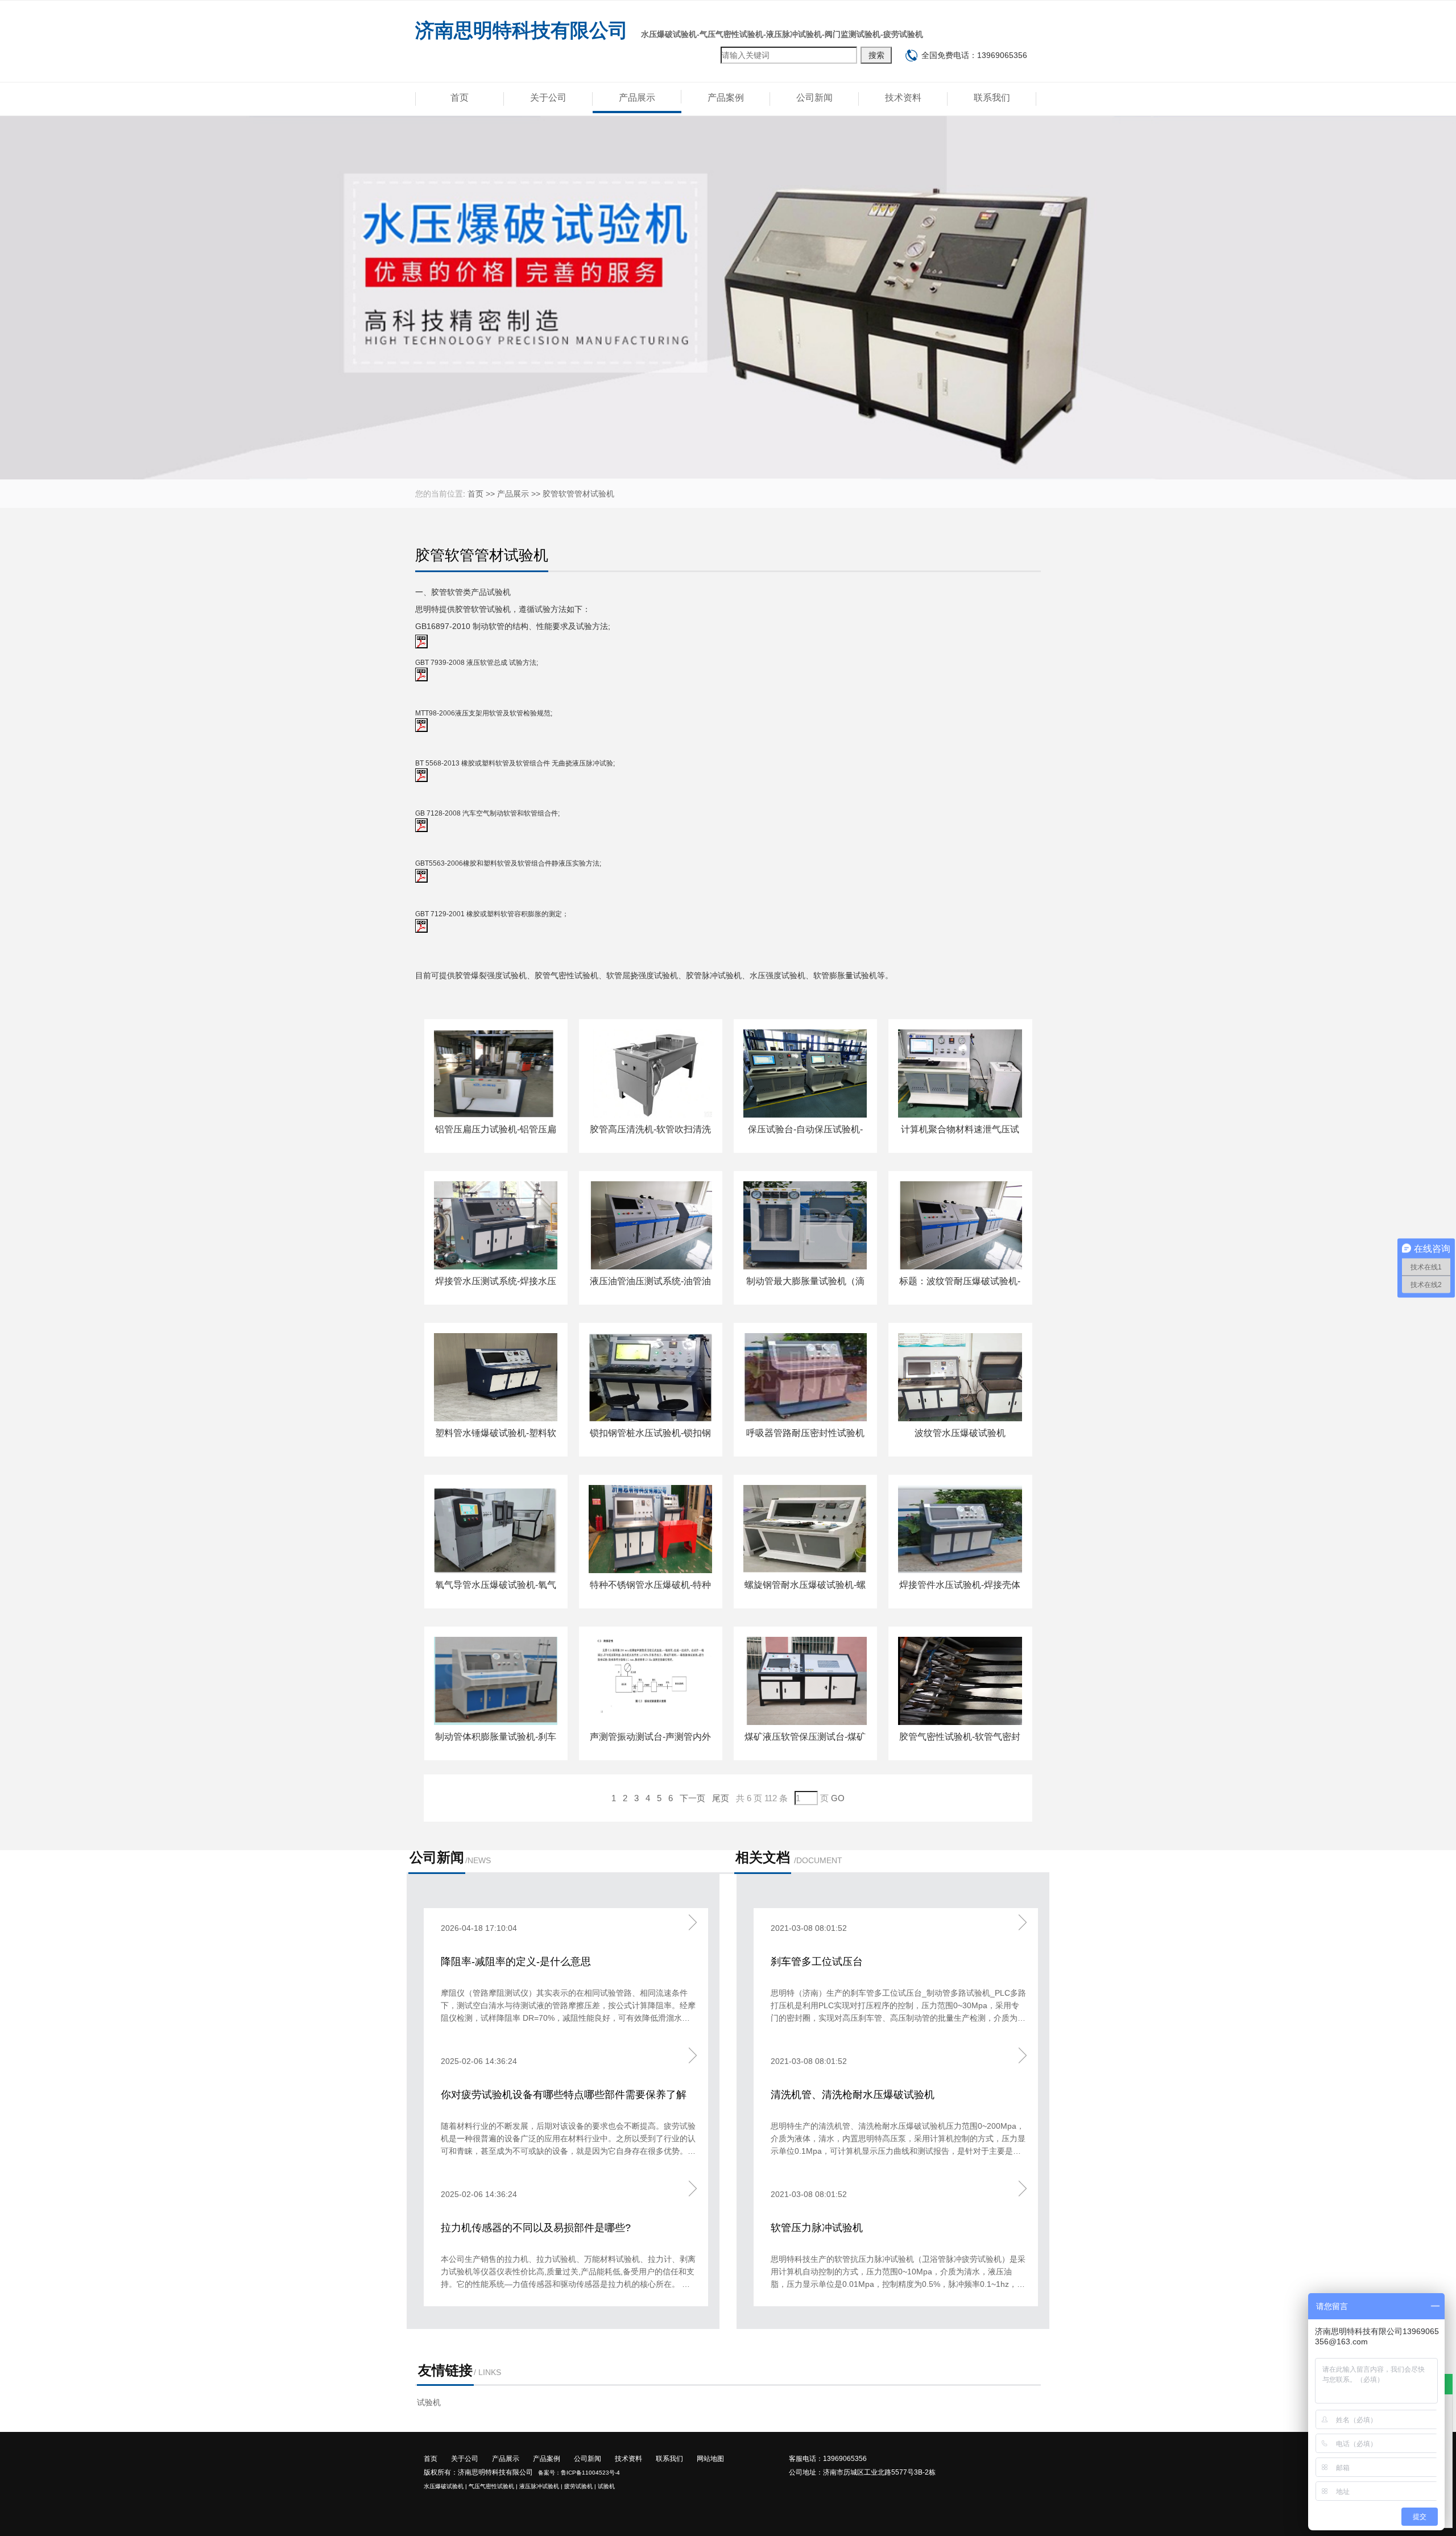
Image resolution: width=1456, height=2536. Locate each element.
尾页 (721, 1798)
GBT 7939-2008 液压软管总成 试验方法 (476, 663)
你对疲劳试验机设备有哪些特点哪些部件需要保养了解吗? (564, 2096)
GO (838, 1798)
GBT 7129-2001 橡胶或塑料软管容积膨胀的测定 (489, 914)
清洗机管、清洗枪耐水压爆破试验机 (853, 2095)
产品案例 (726, 98)
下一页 (692, 1798)
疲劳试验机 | (580, 2486)
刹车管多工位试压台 (817, 1962)
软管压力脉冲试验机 (817, 2228)
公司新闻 (814, 98)
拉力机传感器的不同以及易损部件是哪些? (536, 2228)
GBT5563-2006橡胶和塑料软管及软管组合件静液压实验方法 (507, 863)
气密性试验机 (574, 975)
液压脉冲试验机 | (541, 2486)
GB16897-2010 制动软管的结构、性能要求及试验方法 (512, 626)
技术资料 (903, 98)
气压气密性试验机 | (493, 2486)
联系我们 (992, 98)
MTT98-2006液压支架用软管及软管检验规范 (483, 713)
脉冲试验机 (722, 975)
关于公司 (548, 98)
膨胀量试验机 (853, 975)
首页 (460, 98)
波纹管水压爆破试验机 (960, 1433)
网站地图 (710, 2459)
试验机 (499, 592)
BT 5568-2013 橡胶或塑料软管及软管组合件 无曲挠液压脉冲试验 (514, 763)
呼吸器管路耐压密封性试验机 (805, 1433)
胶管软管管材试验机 (578, 494)
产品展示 (637, 98)
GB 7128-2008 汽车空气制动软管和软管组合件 (487, 813)
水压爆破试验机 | (445, 2486)
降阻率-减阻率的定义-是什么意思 (516, 1962)
